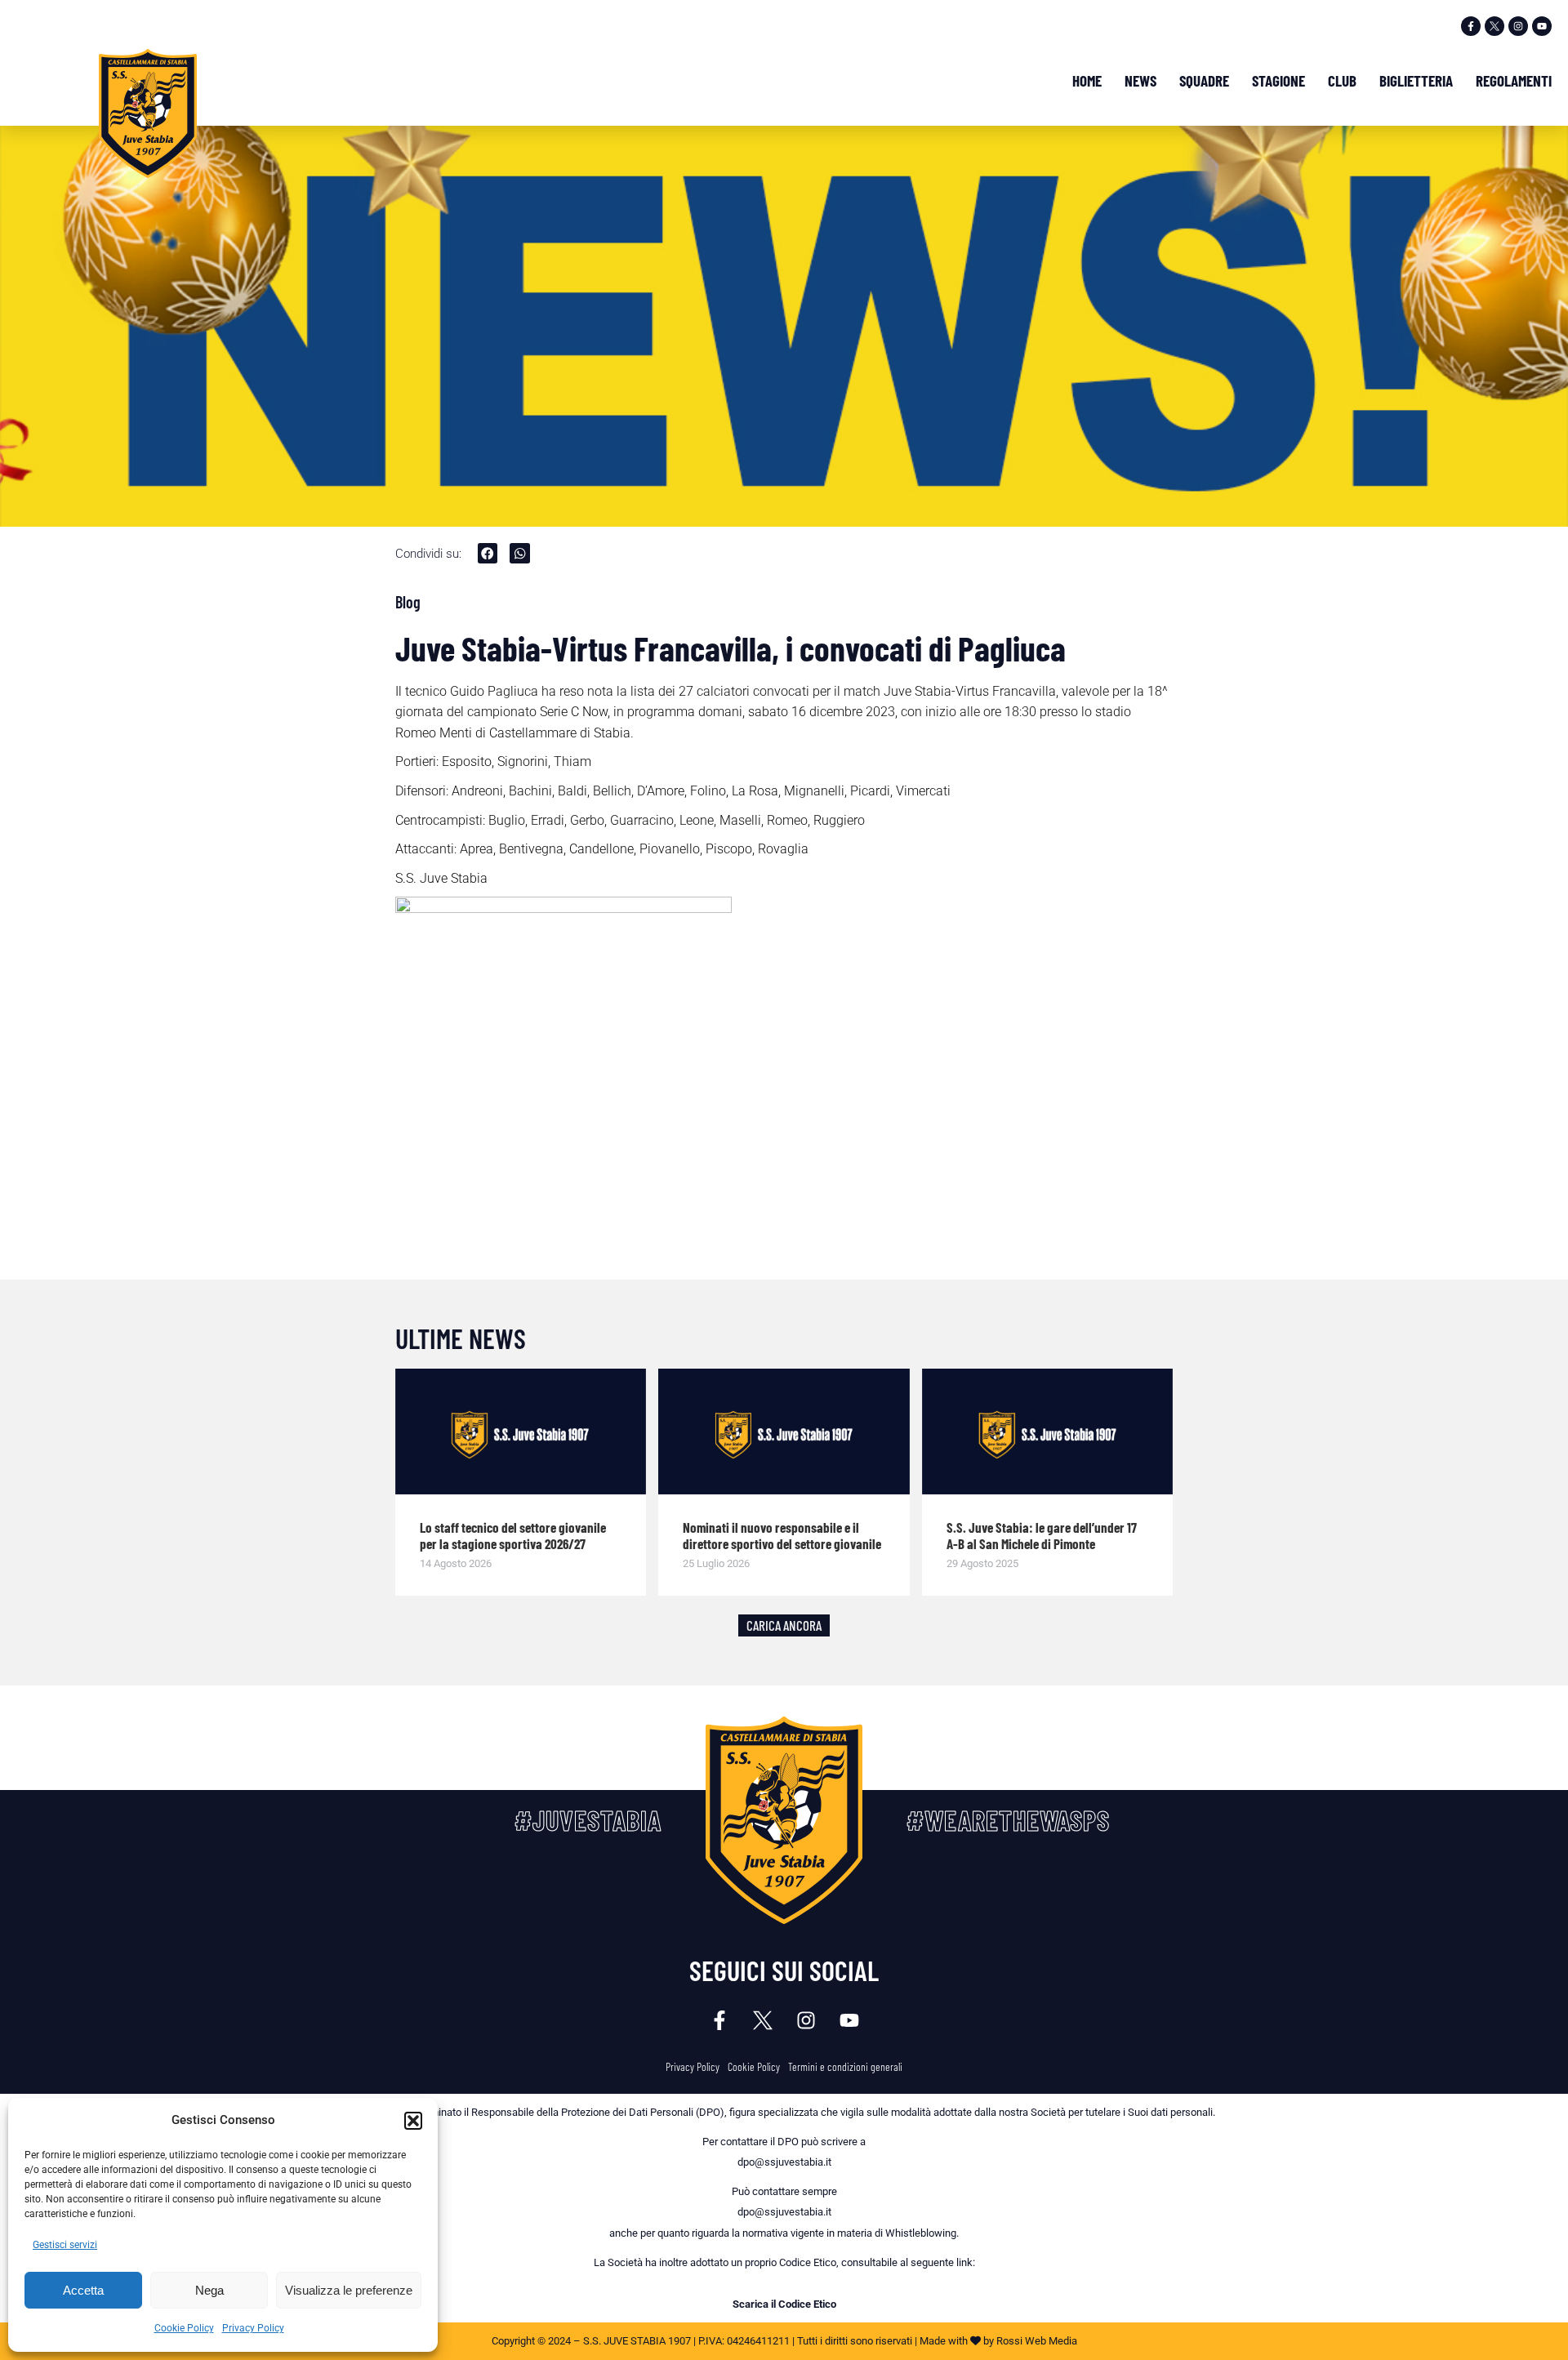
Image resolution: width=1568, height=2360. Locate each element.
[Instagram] (1518, 26)
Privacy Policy (253, 2328)
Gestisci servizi (65, 2245)
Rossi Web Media (1037, 2341)
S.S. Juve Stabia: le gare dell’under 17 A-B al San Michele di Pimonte (1042, 1535)
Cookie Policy (184, 2328)
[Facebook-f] (1471, 26)
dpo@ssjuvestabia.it (784, 2162)
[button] (413, 2121)
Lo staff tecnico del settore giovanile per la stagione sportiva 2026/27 (513, 1535)
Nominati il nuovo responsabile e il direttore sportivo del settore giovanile (782, 1535)
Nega (209, 2290)
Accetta (83, 2290)
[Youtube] (1542, 26)
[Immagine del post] (521, 1432)
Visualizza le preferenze (349, 2290)
